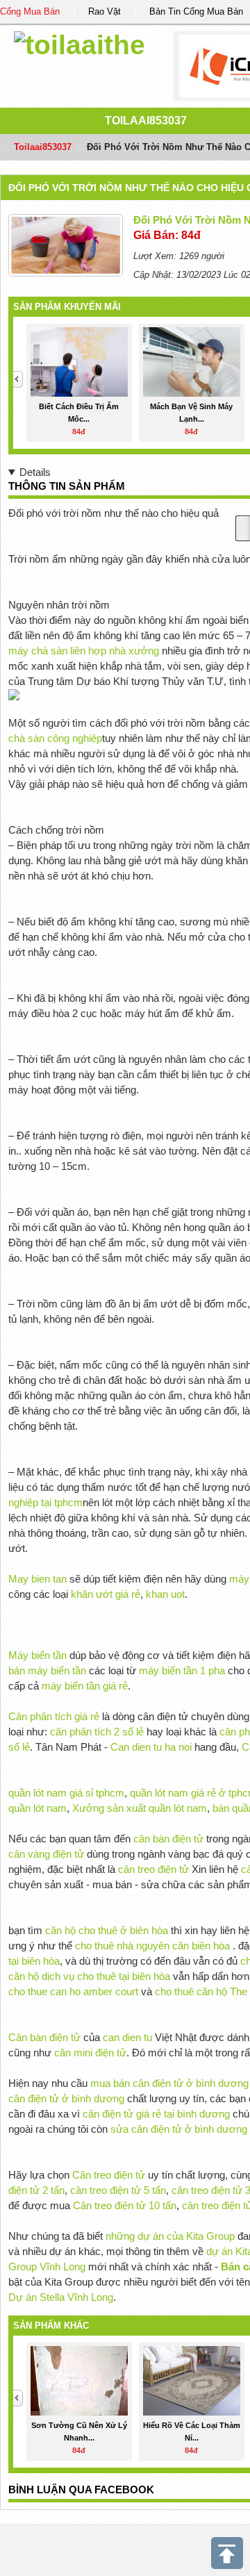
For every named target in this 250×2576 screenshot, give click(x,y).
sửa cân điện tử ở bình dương (179, 2129)
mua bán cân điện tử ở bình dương (169, 2083)
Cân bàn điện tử (44, 2037)
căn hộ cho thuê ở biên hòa (107, 1930)
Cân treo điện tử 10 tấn (125, 2205)
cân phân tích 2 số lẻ (98, 1732)
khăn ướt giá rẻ (106, 1594)
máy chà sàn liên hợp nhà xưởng (84, 651)
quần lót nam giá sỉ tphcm (66, 1793)
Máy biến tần (37, 1655)
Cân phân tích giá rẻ (54, 1716)
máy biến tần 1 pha (182, 1670)
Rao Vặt (105, 11)
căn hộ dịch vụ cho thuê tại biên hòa (89, 1976)
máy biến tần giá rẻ (85, 1686)
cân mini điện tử (90, 2053)
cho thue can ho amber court (73, 1991)
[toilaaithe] (80, 43)
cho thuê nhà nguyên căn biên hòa (152, 1946)
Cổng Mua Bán (30, 11)
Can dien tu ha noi (151, 1747)
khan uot (165, 1594)
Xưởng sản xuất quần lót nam (140, 1808)
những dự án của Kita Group (170, 2236)
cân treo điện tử (153, 1869)
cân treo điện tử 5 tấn (118, 2190)
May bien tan (37, 1579)
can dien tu (127, 2037)
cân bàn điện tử (168, 1839)
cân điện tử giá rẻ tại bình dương (156, 2114)
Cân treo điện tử (109, 2175)
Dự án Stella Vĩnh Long (61, 2297)
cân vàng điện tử (46, 1854)
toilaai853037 (146, 121)
